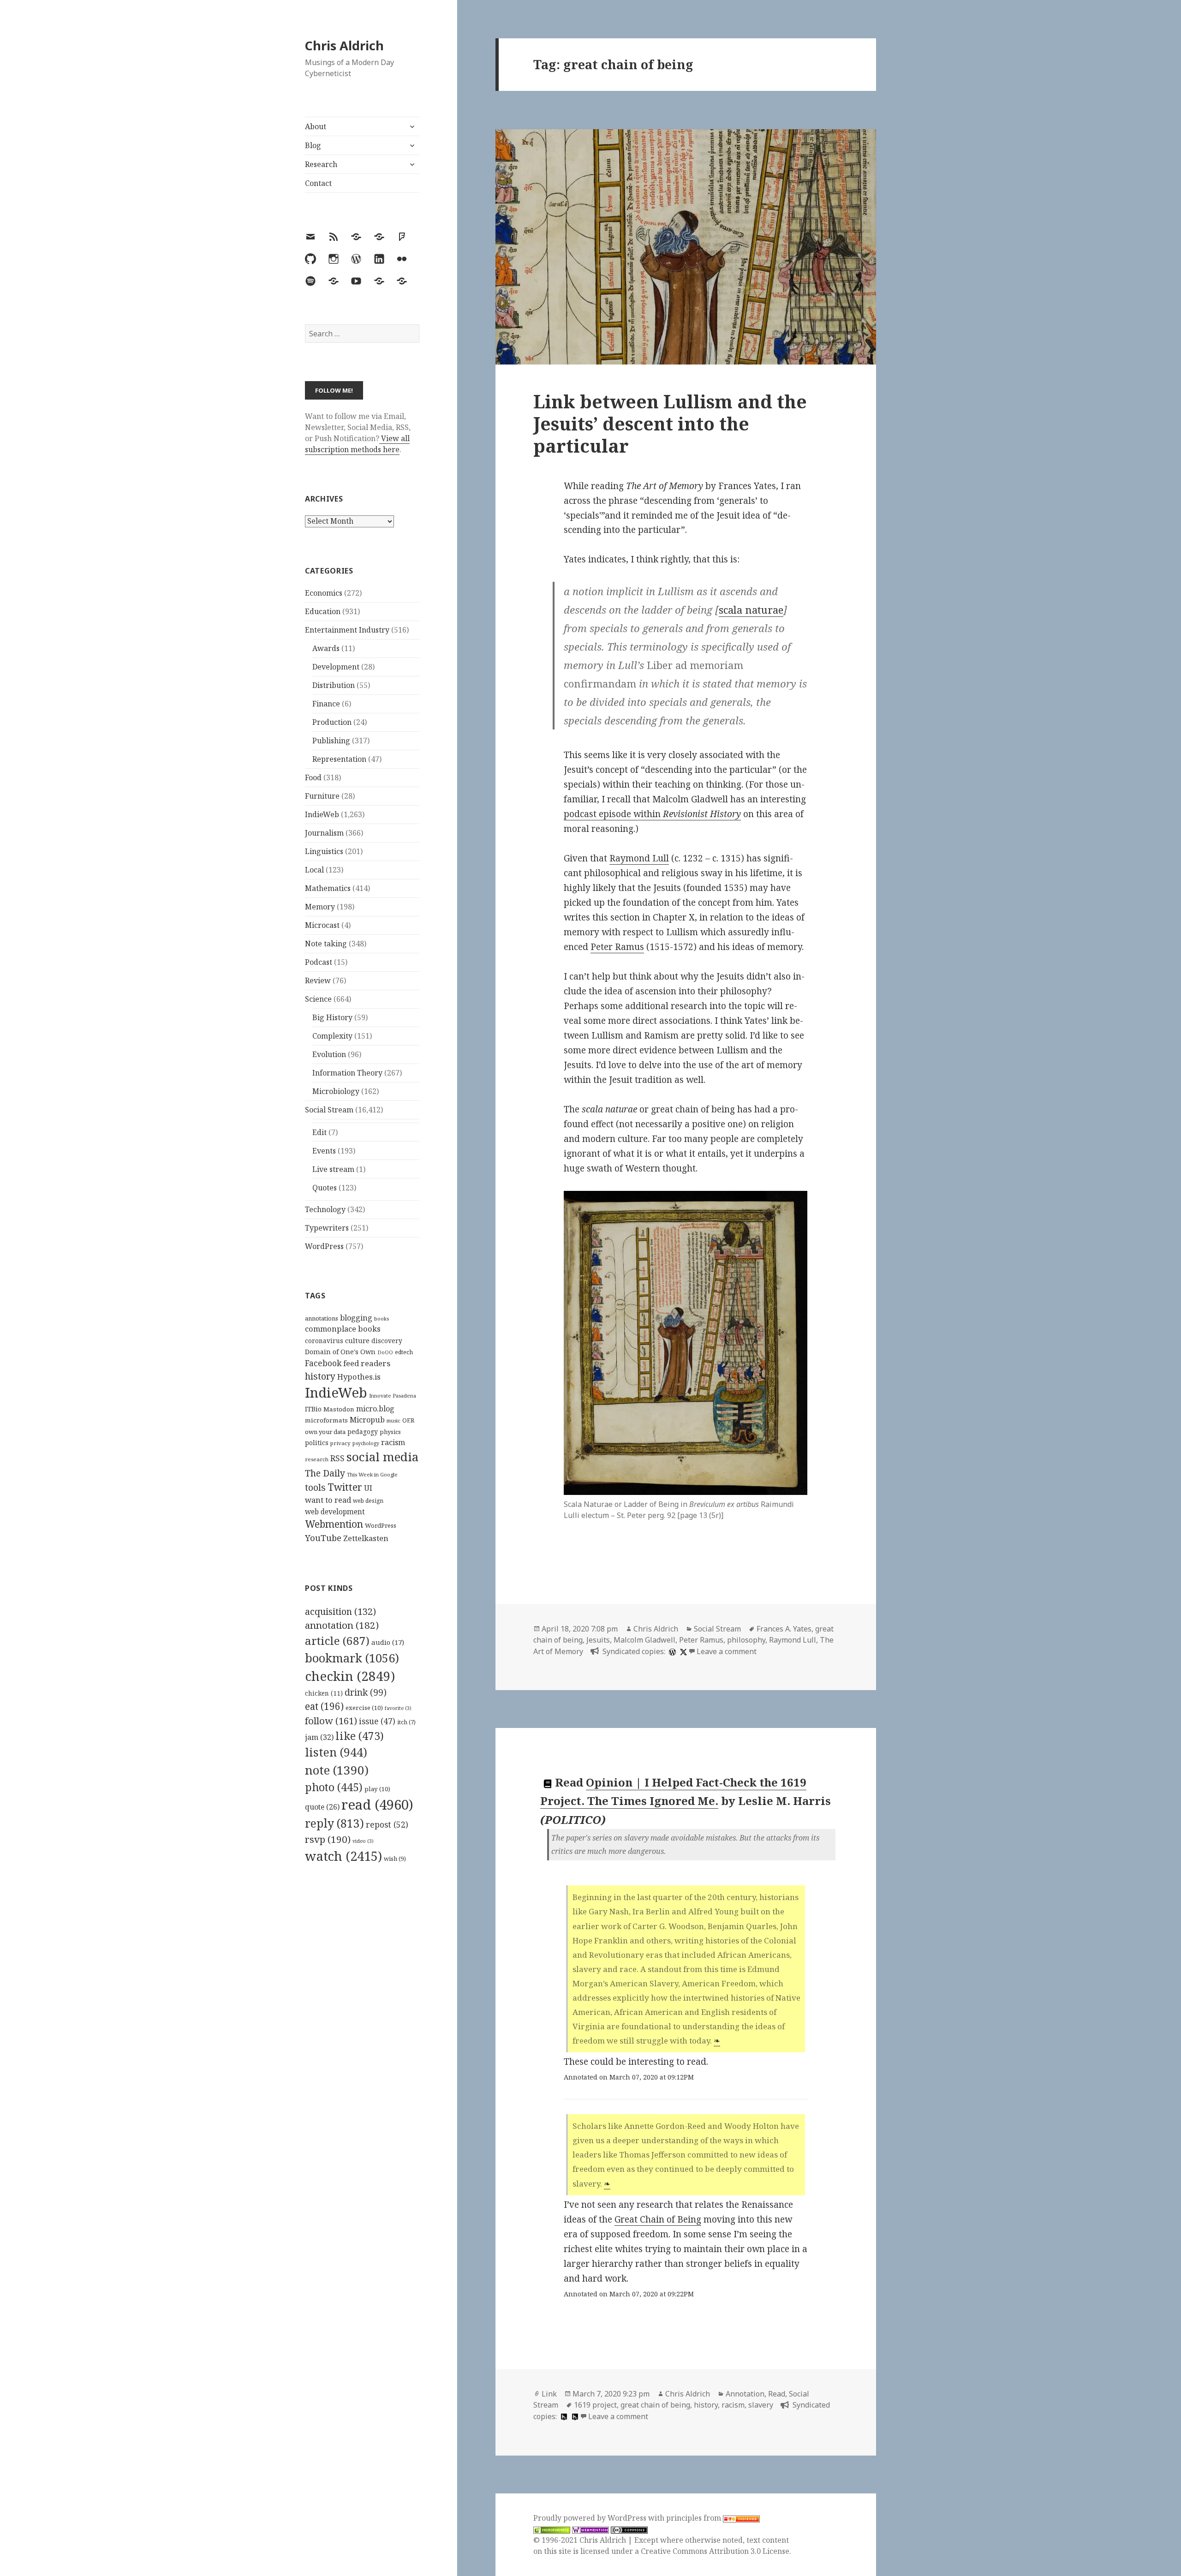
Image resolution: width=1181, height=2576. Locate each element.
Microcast (322, 925)
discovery (387, 1341)
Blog (313, 145)
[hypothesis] (563, 2416)
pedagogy (363, 1431)
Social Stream (329, 1110)
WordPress (324, 1246)
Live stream (333, 1169)
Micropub (367, 1420)
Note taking (326, 944)
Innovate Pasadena (393, 1396)
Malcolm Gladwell (644, 1640)
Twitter (345, 1487)
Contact (318, 183)
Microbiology (336, 1091)
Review (318, 980)
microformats (326, 1420)
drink (366, 1692)
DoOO (385, 1352)
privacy (340, 1443)
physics (390, 1432)
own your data (325, 1432)
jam (319, 1737)
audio (388, 1642)
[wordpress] (671, 1651)
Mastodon (339, 1409)
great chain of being (655, 2405)
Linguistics (324, 851)
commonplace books (343, 1329)
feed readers (367, 1363)
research (317, 1459)
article (337, 1641)
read (377, 1805)
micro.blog (375, 1409)
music (394, 1420)
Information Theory (347, 1073)
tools (315, 1487)
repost (387, 1824)
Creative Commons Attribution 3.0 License (715, 2551)
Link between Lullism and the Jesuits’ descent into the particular (670, 423)
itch (406, 1722)
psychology (366, 1443)
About (316, 126)
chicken (324, 1693)
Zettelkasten (366, 1538)
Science (318, 999)
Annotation (745, 2394)
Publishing (331, 741)
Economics (324, 593)
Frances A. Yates (784, 1629)
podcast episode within (652, 814)
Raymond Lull (639, 858)
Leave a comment (727, 1651)
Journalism (324, 833)
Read (777, 2394)
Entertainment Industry (347, 630)
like (360, 1736)
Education (323, 611)
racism (393, 1442)
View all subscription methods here (357, 444)
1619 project (595, 2405)
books (382, 1318)
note (337, 1770)
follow (331, 1721)
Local (314, 870)
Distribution (334, 685)
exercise (364, 1708)
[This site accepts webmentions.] (590, 2529)
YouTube (323, 1538)
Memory (320, 907)
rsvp (328, 1839)
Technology (325, 1209)
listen (336, 1752)
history (320, 1376)
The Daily (325, 1473)
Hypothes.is (359, 1377)
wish (395, 1859)
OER (408, 1420)
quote (322, 1807)
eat (324, 1706)
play (377, 1789)
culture (357, 1340)
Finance (326, 704)
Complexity (332, 1036)
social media (382, 1457)
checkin (350, 1676)
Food (313, 777)
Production (332, 722)
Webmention (334, 1524)
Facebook (323, 1363)
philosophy (746, 1640)
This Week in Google (372, 1474)
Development (336, 667)
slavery (761, 2405)
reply (334, 1823)
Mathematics (328, 888)
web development (335, 1512)
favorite (398, 1708)
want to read (328, 1500)
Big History (332, 1017)
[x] (682, 1651)
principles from (695, 2518)
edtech (404, 1352)
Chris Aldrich (344, 45)
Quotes (325, 1188)
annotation (342, 1625)
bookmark (352, 1658)
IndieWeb (322, 814)
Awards (326, 648)
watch (343, 1856)
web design (368, 1501)
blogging (356, 1318)
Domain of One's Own (340, 1352)
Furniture (322, 796)
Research (321, 164)
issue (377, 1721)
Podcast (319, 962)
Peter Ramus (617, 947)
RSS (337, 1458)
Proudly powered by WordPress (591, 2518)
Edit (319, 1132)
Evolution (329, 1054)
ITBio (313, 1409)
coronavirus (324, 1341)
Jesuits (598, 1640)
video (363, 1841)
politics (317, 1443)
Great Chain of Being (658, 2219)
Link (549, 2394)
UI (368, 1488)
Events (324, 1151)
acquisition (340, 1611)
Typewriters (327, 1228)
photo (334, 1787)
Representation (339, 759)
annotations (322, 1318)
